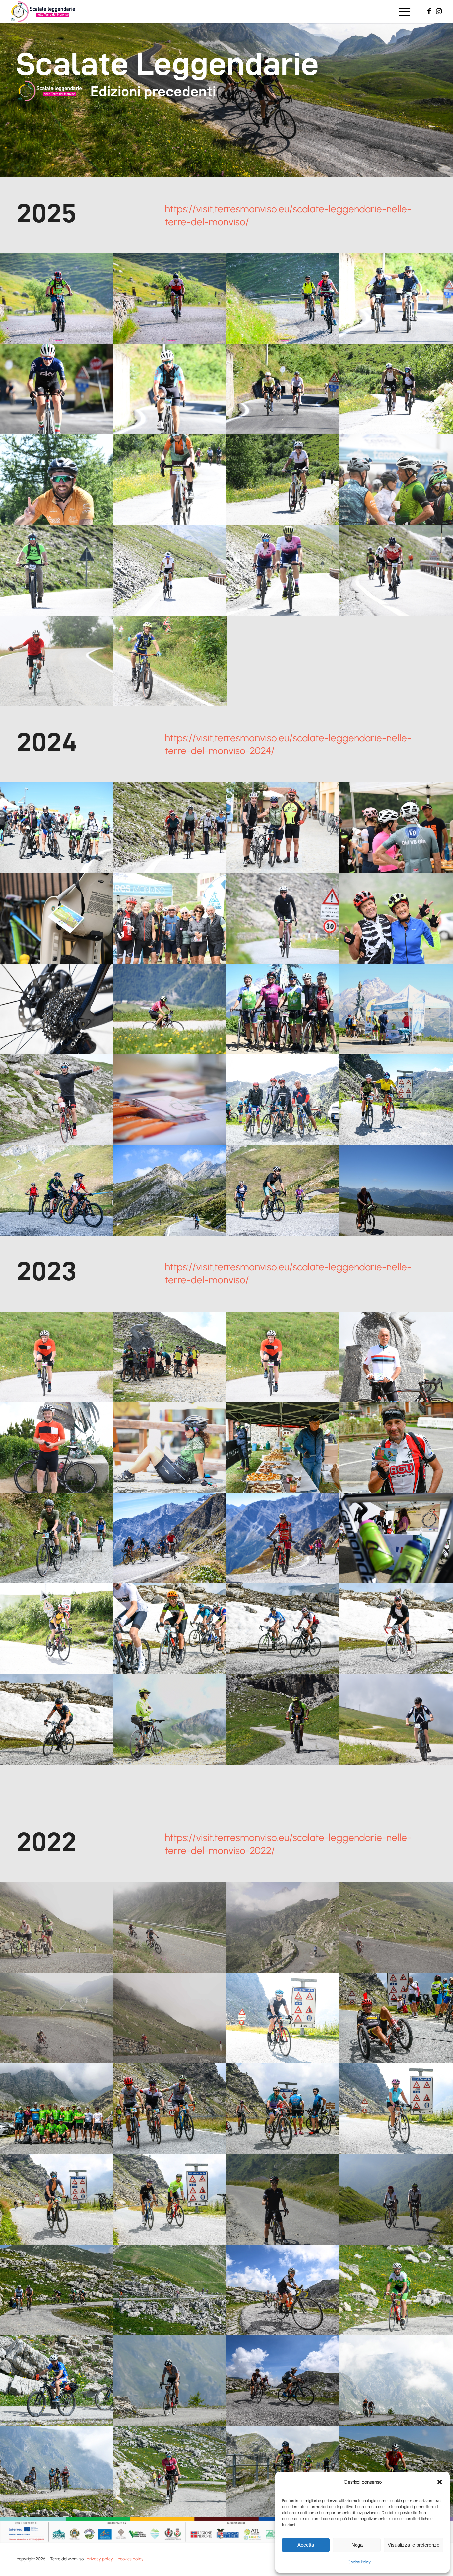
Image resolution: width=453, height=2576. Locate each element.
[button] (440, 2482)
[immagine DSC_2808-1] (57, 1357)
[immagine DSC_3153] (396, 480)
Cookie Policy (359, 2562)
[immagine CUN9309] (57, 2290)
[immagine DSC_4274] (170, 828)
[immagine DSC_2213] (170, 571)
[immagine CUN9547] (283, 2471)
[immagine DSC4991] (57, 1719)
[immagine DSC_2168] (57, 571)
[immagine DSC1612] (396, 2381)
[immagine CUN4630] (396, 2109)
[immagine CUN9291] (396, 2471)
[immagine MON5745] (57, 1538)
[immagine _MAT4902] (170, 1190)
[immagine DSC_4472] (170, 389)
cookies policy (131, 2559)
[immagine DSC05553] (283, 1928)
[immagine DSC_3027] (57, 1100)
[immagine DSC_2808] (283, 1357)
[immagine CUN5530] (396, 2018)
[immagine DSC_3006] (170, 1100)
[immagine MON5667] (283, 1447)
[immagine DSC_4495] (396, 298)
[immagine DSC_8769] (57, 1629)
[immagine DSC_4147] (396, 389)
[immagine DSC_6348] (396, 1190)
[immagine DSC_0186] (283, 2381)
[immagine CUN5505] (170, 2109)
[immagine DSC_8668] (57, 1447)
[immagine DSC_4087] (170, 480)
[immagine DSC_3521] (283, 918)
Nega (357, 2545)
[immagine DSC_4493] (57, 389)
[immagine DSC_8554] (170, 1357)
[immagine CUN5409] (170, 2199)
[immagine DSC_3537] (170, 918)
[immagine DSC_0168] (283, 2290)
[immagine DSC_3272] (283, 1009)
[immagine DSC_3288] (170, 1009)
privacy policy (100, 2559)
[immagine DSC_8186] (283, 1538)
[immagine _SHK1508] (396, 1100)
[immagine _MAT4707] (283, 1190)
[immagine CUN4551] (283, 2018)
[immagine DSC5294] (170, 1629)
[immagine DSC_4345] (57, 828)
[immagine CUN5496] (283, 2109)
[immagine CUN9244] (170, 2290)
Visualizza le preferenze (414, 2545)
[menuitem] (402, 12)
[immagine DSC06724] (57, 1928)
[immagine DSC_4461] (283, 389)
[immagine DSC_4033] (396, 828)
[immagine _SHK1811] (283, 1100)
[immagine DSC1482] (170, 2381)
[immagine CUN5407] (57, 2199)
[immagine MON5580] (396, 1447)
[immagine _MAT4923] (57, 1190)
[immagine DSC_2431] (396, 571)
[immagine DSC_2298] (283, 571)
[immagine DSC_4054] (283, 828)
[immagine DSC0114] (283, 2199)
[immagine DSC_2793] (283, 1719)
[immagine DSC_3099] (396, 1009)
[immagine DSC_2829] (396, 1719)
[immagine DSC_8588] (396, 1357)
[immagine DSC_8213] (170, 1538)
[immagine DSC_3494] (396, 918)
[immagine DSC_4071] (283, 480)
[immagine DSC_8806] (396, 1538)
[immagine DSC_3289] (57, 1009)
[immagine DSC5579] (396, 1629)
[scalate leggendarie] (43, 12)
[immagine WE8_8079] (170, 298)
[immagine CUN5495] (57, 2109)
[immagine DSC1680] (57, 2381)
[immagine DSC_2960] (170, 661)
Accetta (306, 2545)
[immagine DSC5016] (283, 1629)
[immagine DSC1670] (396, 2290)
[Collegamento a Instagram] (439, 11)
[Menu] (402, 12)
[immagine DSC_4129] (57, 480)
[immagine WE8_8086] (57, 298)
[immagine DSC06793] (170, 2018)
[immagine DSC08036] (170, 1928)
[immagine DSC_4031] (57, 918)
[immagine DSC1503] (57, 2471)
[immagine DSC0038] (396, 2199)
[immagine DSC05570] (57, 2018)
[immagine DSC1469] (170, 2471)
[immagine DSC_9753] (170, 1447)
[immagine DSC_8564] (170, 1719)
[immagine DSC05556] (396, 1928)
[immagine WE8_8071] (283, 298)
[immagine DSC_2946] (57, 661)
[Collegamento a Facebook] (429, 11)
